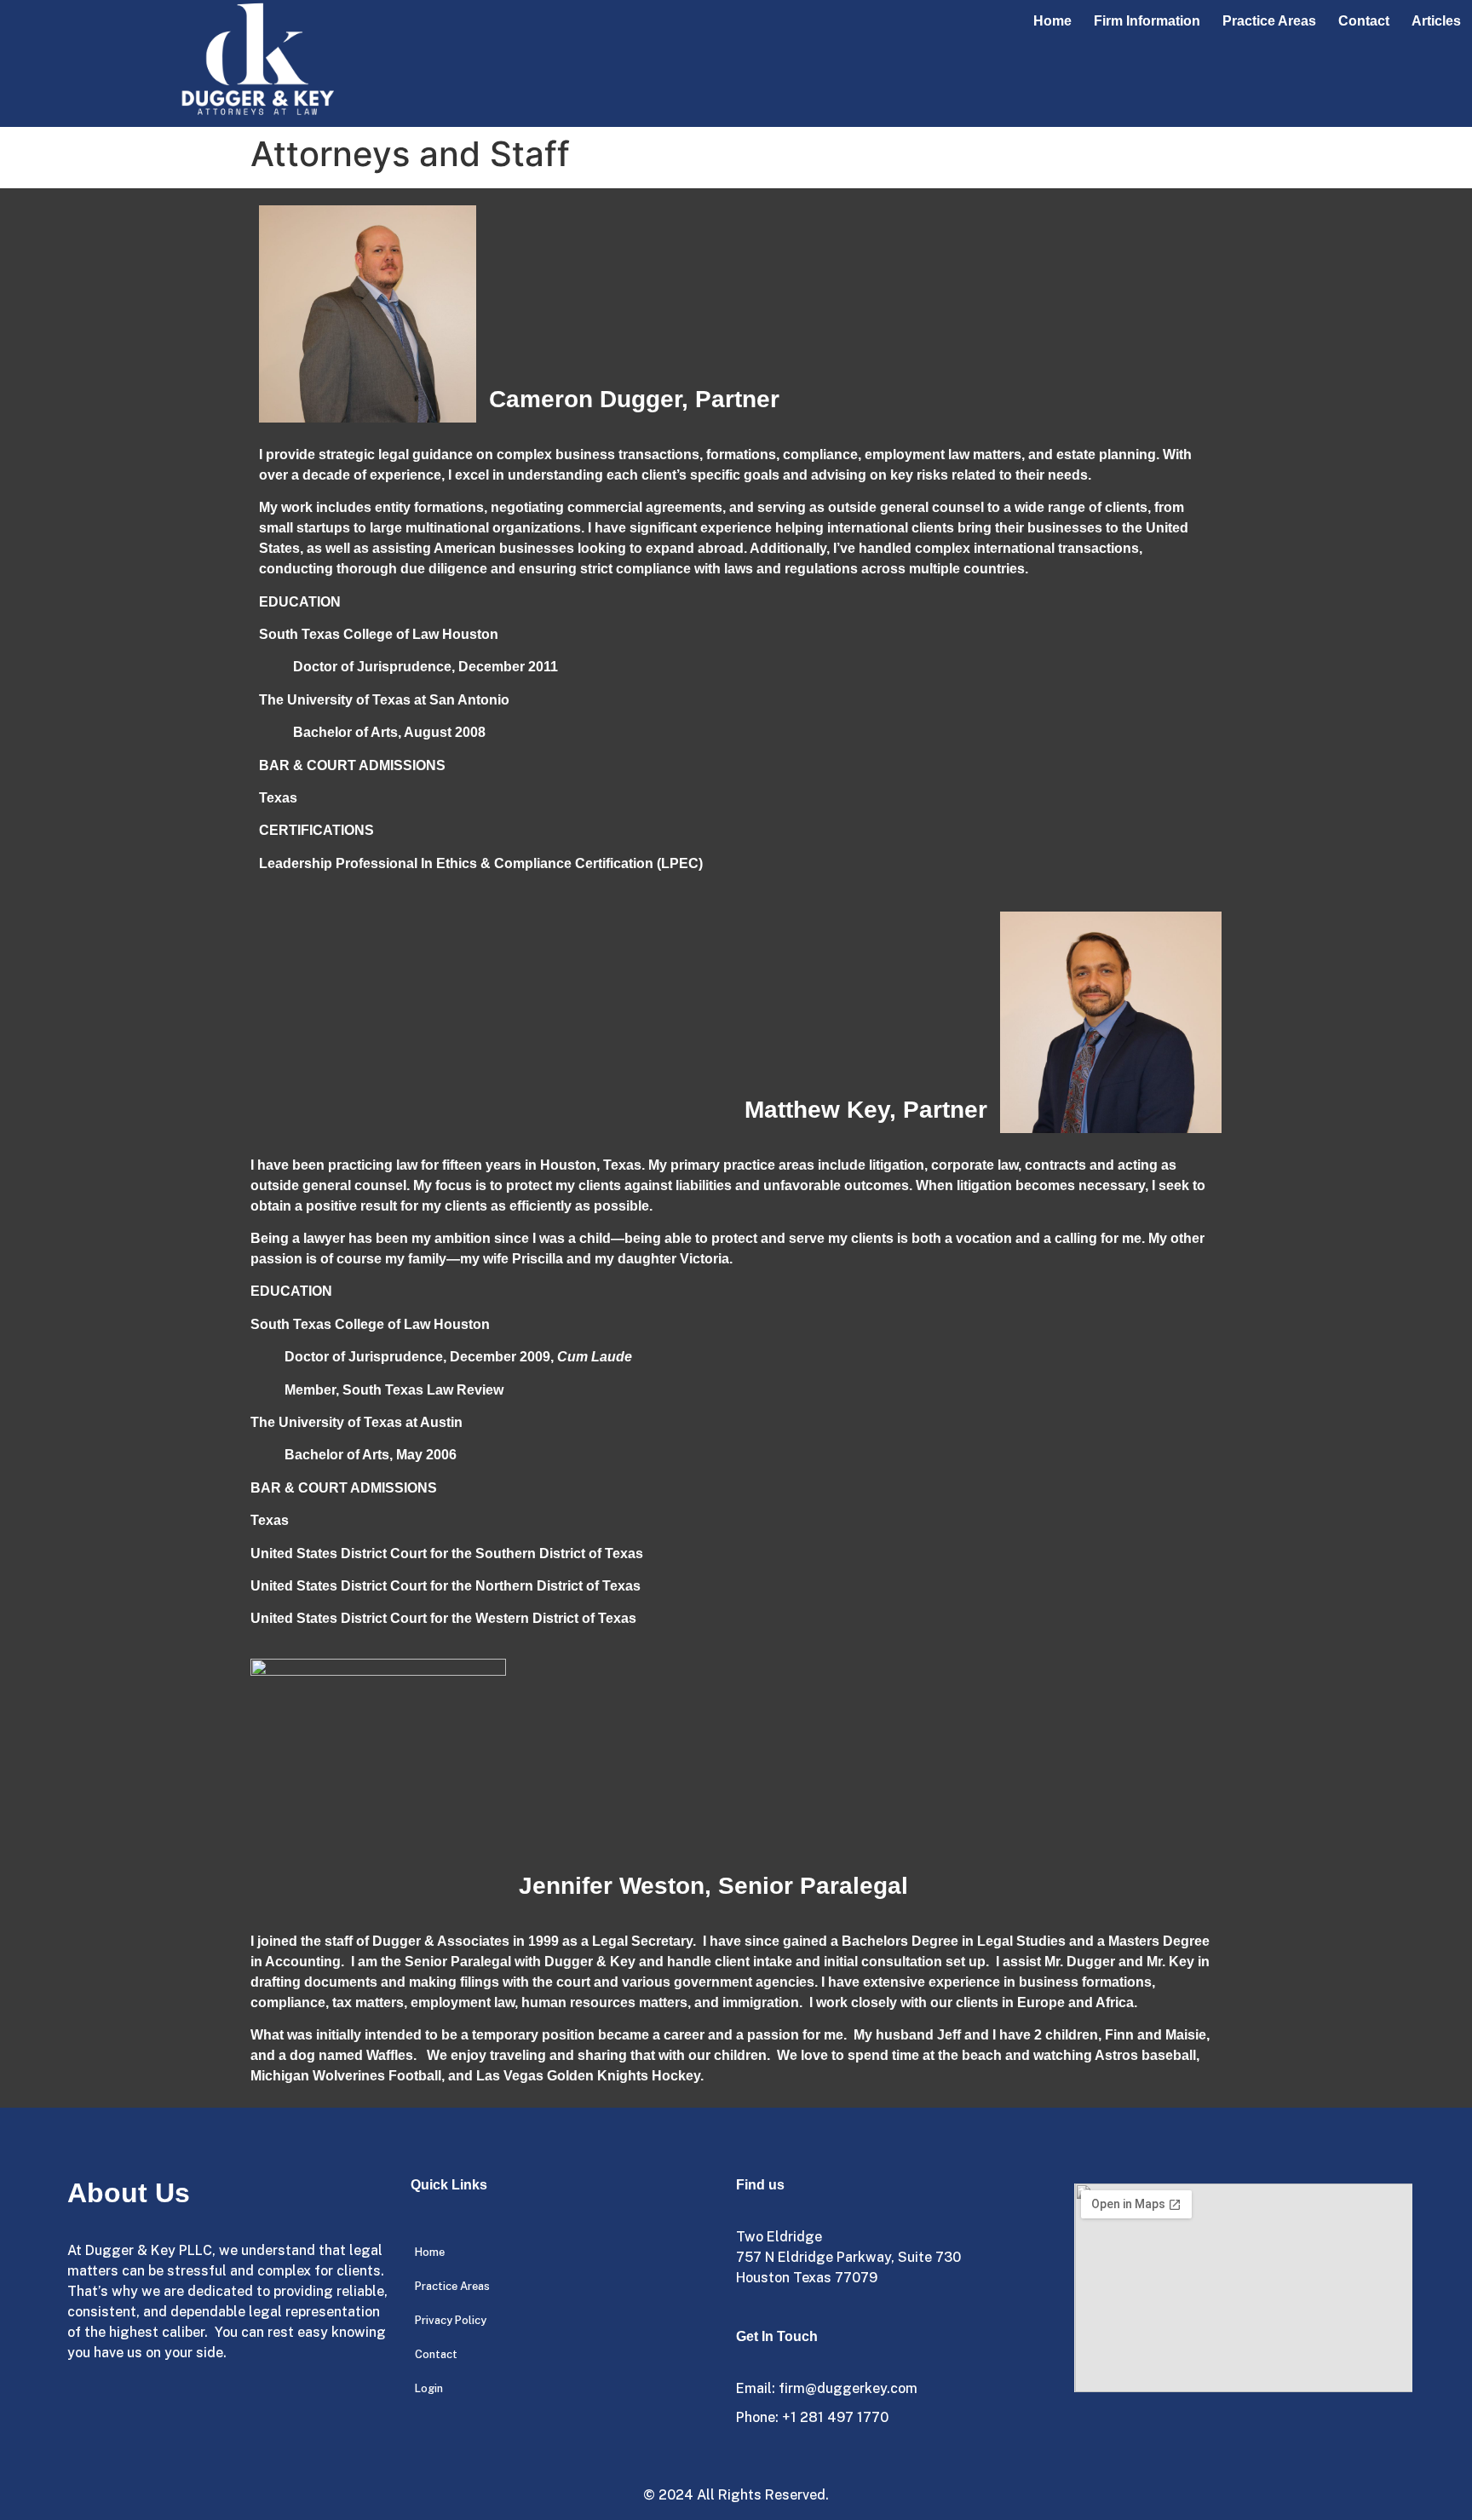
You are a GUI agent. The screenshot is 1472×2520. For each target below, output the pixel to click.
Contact (1364, 21)
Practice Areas (1269, 21)
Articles (1436, 21)
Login (429, 2388)
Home (1052, 21)
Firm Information (1147, 21)
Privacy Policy (451, 2320)
